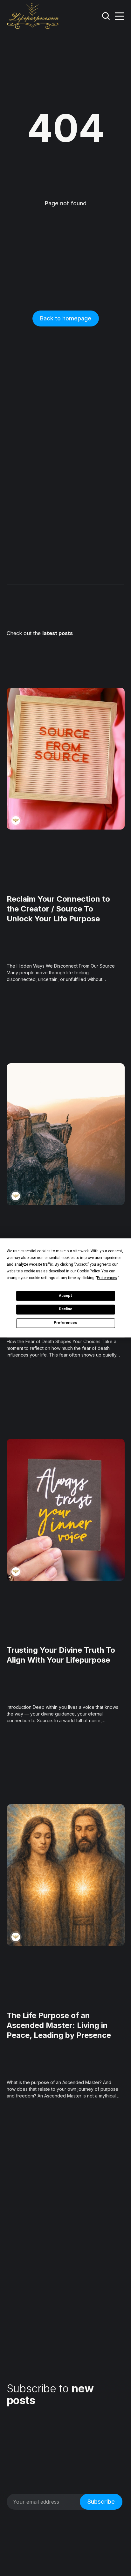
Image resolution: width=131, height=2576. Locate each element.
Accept (65, 1296)
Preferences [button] (107, 1278)
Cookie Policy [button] (88, 1271)
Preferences (65, 1323)
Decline (65, 1309)
